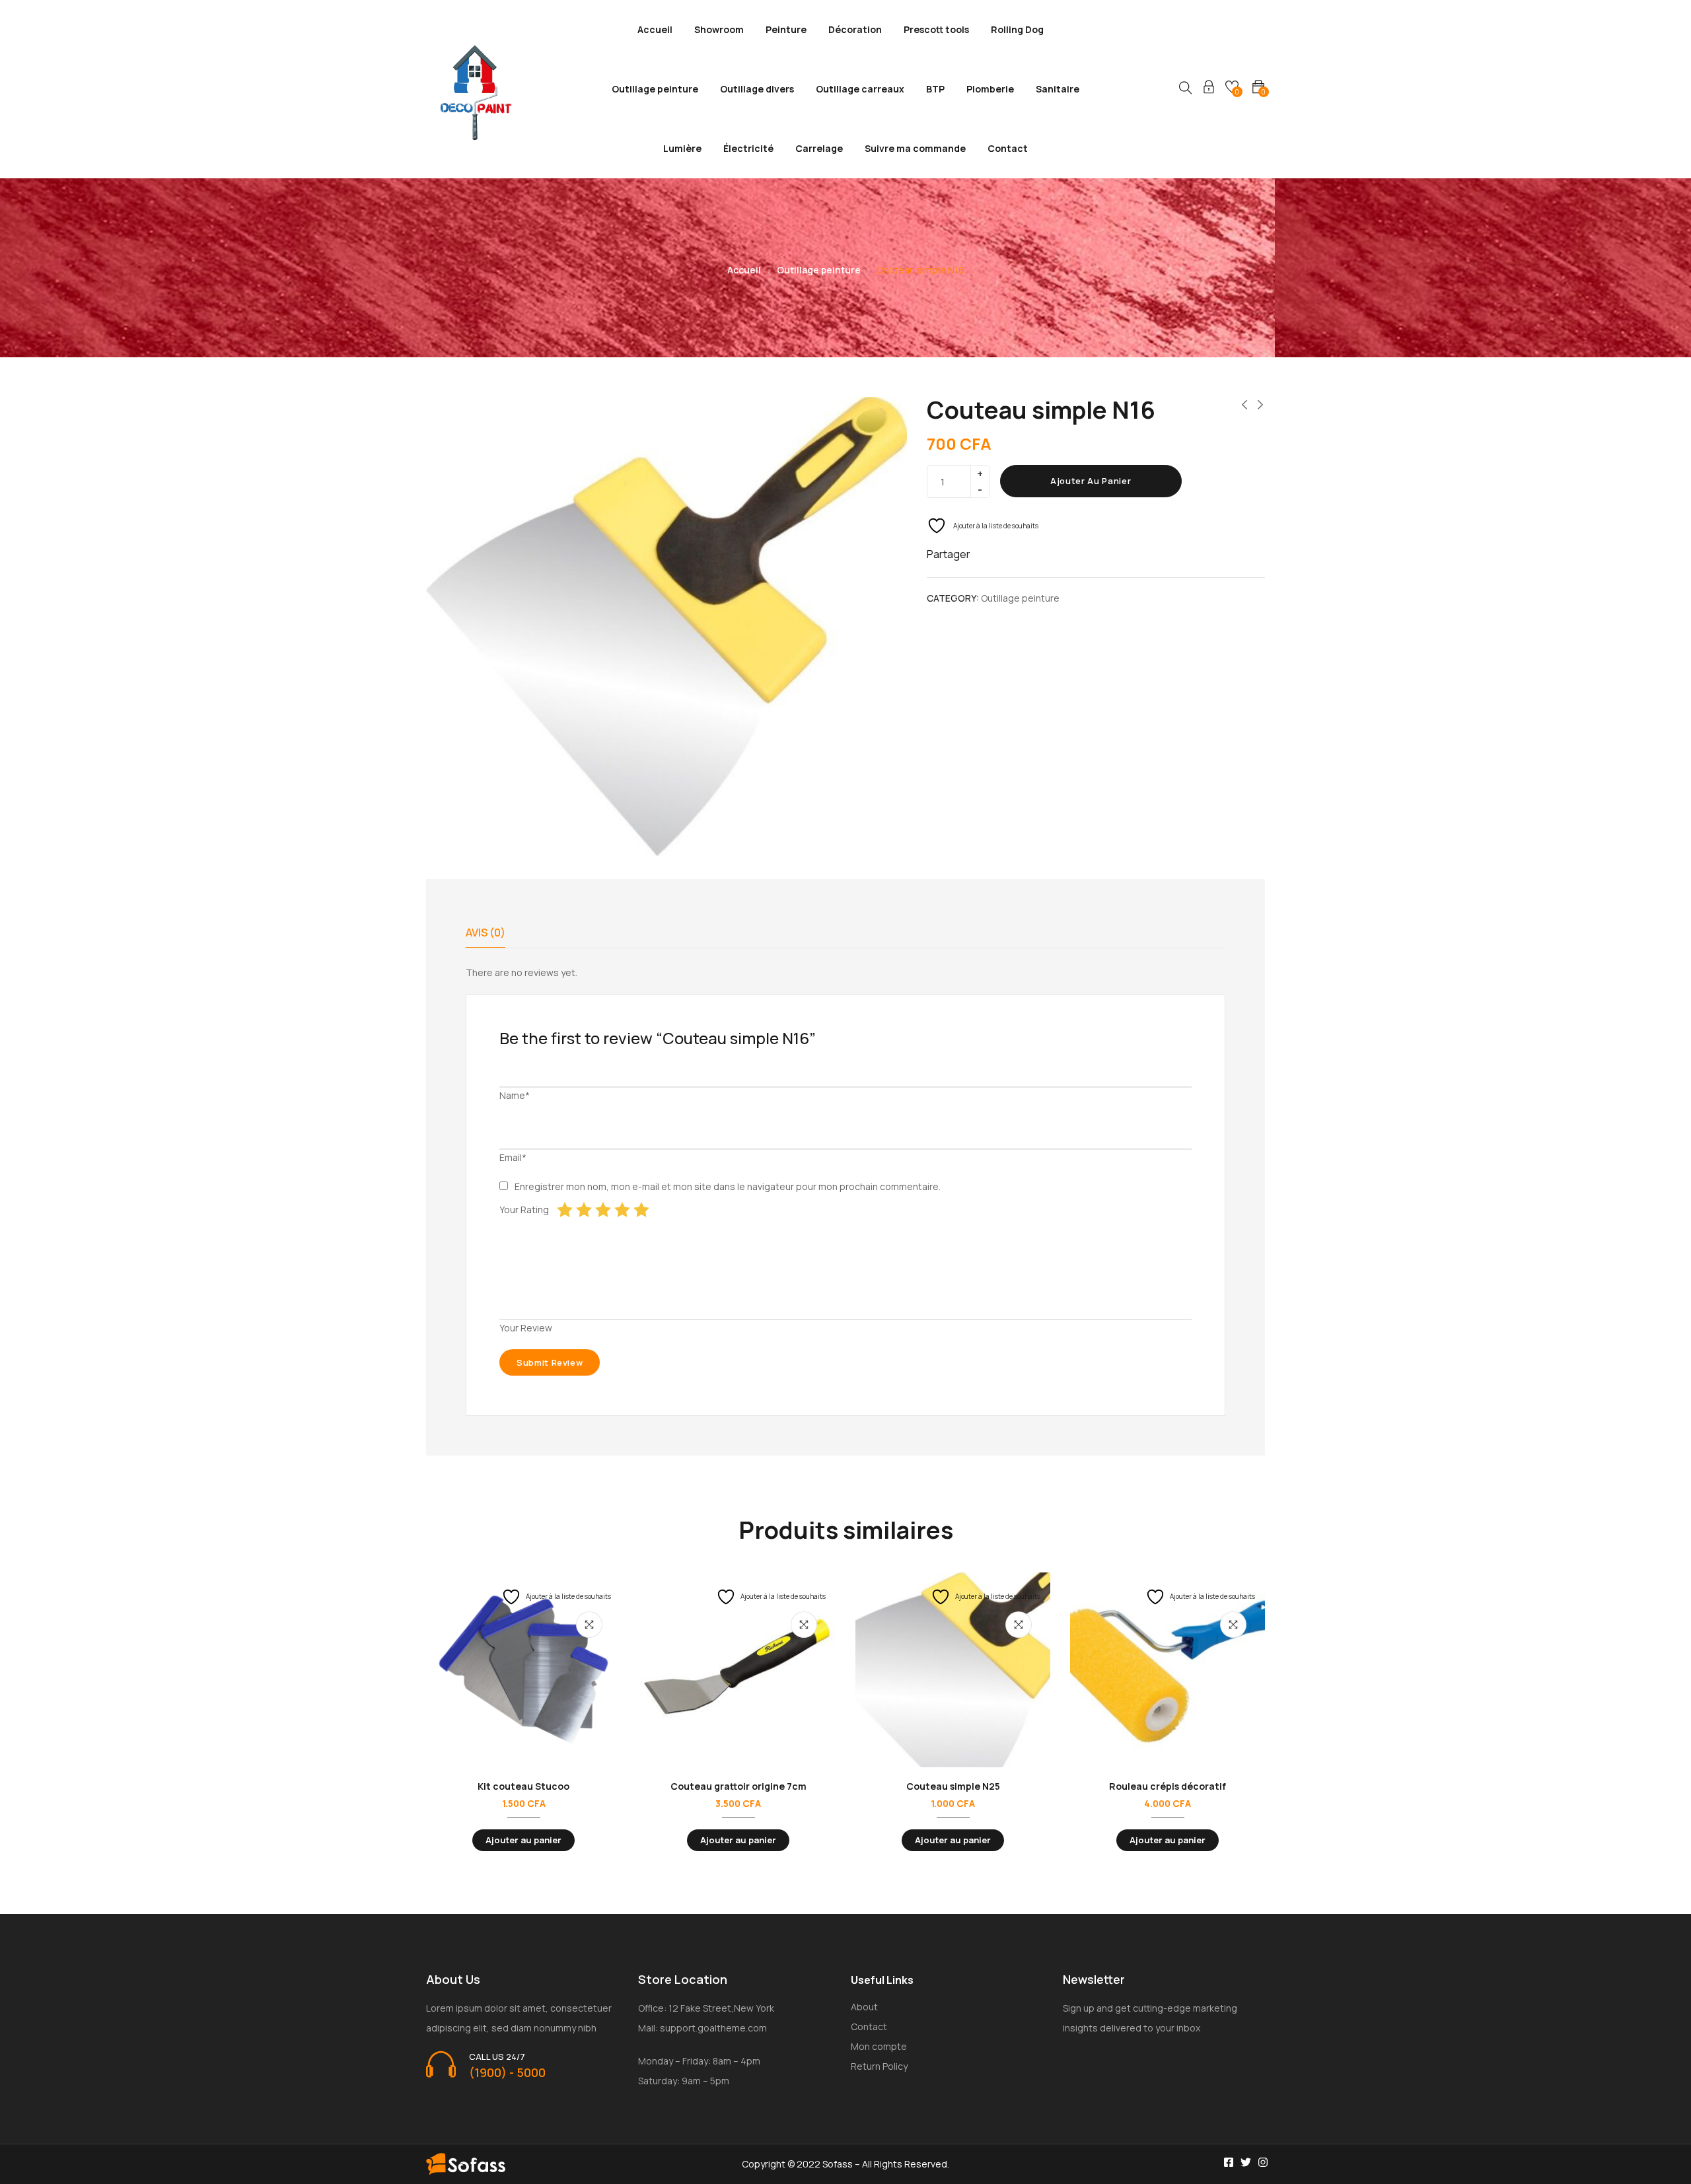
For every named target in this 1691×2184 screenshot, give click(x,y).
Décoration (855, 29)
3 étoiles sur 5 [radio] (603, 1210)
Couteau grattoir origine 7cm (738, 1786)
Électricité (748, 148)
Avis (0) (486, 933)
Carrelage (819, 148)
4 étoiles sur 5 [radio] (622, 1210)
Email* (513, 1157)
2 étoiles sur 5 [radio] (584, 1210)
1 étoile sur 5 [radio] (565, 1210)
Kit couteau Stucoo (523, 1786)
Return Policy (879, 2066)
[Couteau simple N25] (953, 1670)
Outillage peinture (655, 89)
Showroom (719, 29)
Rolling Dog (1017, 29)
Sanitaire (1058, 89)
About (864, 2007)
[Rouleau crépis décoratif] (1168, 1670)
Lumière (682, 148)
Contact (1008, 148)
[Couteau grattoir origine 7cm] (738, 1670)
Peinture (786, 29)
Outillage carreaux (860, 89)
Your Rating (524, 1210)
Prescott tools (936, 29)
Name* (515, 1095)
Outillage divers (757, 89)
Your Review (526, 1328)
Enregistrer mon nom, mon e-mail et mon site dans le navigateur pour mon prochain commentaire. (728, 1186)
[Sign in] (1209, 89)
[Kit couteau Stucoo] (523, 1670)
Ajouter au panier (1091, 481)
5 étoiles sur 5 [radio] (641, 1210)
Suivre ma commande (915, 148)
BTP (935, 89)
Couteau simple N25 (953, 1786)
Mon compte (879, 2046)
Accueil (655, 29)
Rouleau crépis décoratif (1168, 1786)
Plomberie (990, 89)
